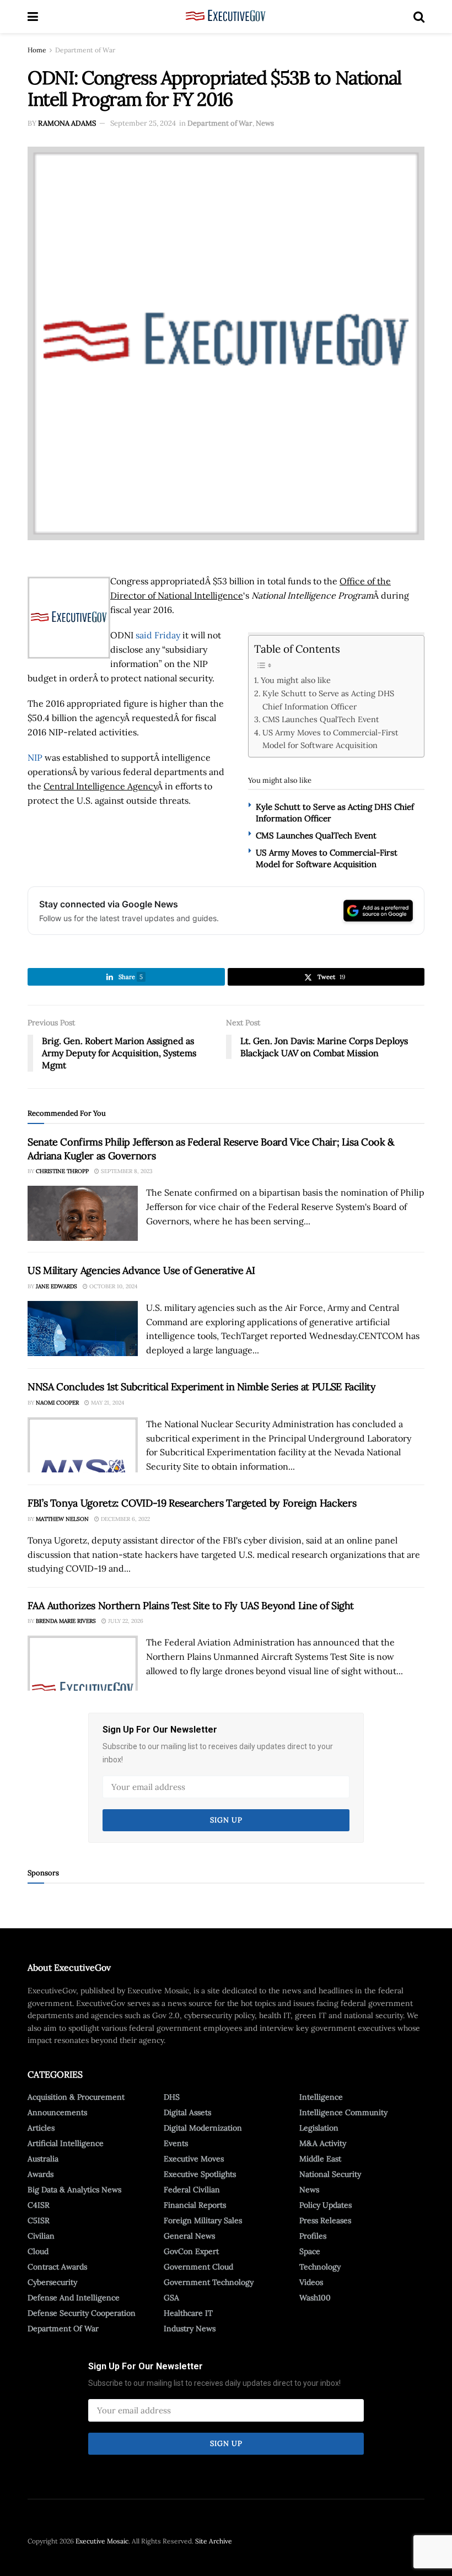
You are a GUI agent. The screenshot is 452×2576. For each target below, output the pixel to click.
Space (310, 2251)
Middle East (320, 2159)
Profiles (313, 2236)
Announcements (57, 2112)
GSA (171, 2298)
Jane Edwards (57, 1286)
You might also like (296, 680)
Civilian (41, 2236)
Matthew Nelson (62, 1519)
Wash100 (315, 2298)
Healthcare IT (188, 2313)
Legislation (319, 2128)
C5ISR (39, 2220)
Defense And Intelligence (74, 2298)
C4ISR (39, 2205)
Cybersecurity (52, 2282)
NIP (35, 757)
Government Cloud (198, 2267)
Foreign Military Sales (203, 2220)
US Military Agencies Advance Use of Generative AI (141, 1270)
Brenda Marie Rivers (66, 1621)
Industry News (190, 2328)
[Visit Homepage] (226, 17)
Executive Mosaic (102, 2541)
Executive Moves (194, 2159)
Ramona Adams (67, 123)
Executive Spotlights (200, 2174)
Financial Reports (195, 2205)
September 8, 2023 (126, 1171)
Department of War (85, 50)
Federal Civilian (192, 2190)
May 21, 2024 (107, 1403)
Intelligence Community (343, 2112)
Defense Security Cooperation (82, 2313)
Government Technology (209, 2282)
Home (37, 50)
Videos (311, 2282)
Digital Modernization (203, 2128)
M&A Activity (323, 2143)
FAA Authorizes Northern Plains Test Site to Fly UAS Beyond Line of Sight (191, 1606)
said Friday (158, 635)
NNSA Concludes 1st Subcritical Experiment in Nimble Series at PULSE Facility (202, 1387)
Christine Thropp (62, 1171)
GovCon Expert (191, 2251)
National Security (330, 2174)
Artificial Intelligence (66, 2143)
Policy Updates (325, 2205)
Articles (41, 2128)
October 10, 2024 (112, 1286)
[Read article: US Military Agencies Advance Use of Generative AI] (83, 1329)
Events (176, 2143)
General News (189, 2236)
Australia (43, 2159)
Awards (41, 2174)
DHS (172, 2097)
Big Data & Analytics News (74, 2190)
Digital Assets (187, 2112)
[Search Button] (419, 17)
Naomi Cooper (57, 1403)
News (265, 123)
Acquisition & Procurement (76, 2097)
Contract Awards (57, 2267)
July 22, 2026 (125, 1621)
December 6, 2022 (125, 1519)
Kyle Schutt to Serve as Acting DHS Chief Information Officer (328, 700)
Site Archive (214, 2541)
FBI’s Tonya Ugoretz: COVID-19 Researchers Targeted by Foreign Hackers (192, 1503)
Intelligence (321, 2097)
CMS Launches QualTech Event (321, 719)
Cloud (38, 2251)
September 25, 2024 (143, 123)
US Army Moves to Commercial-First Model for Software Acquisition (330, 739)
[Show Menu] (33, 17)
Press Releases (325, 2220)
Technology (320, 2267)
